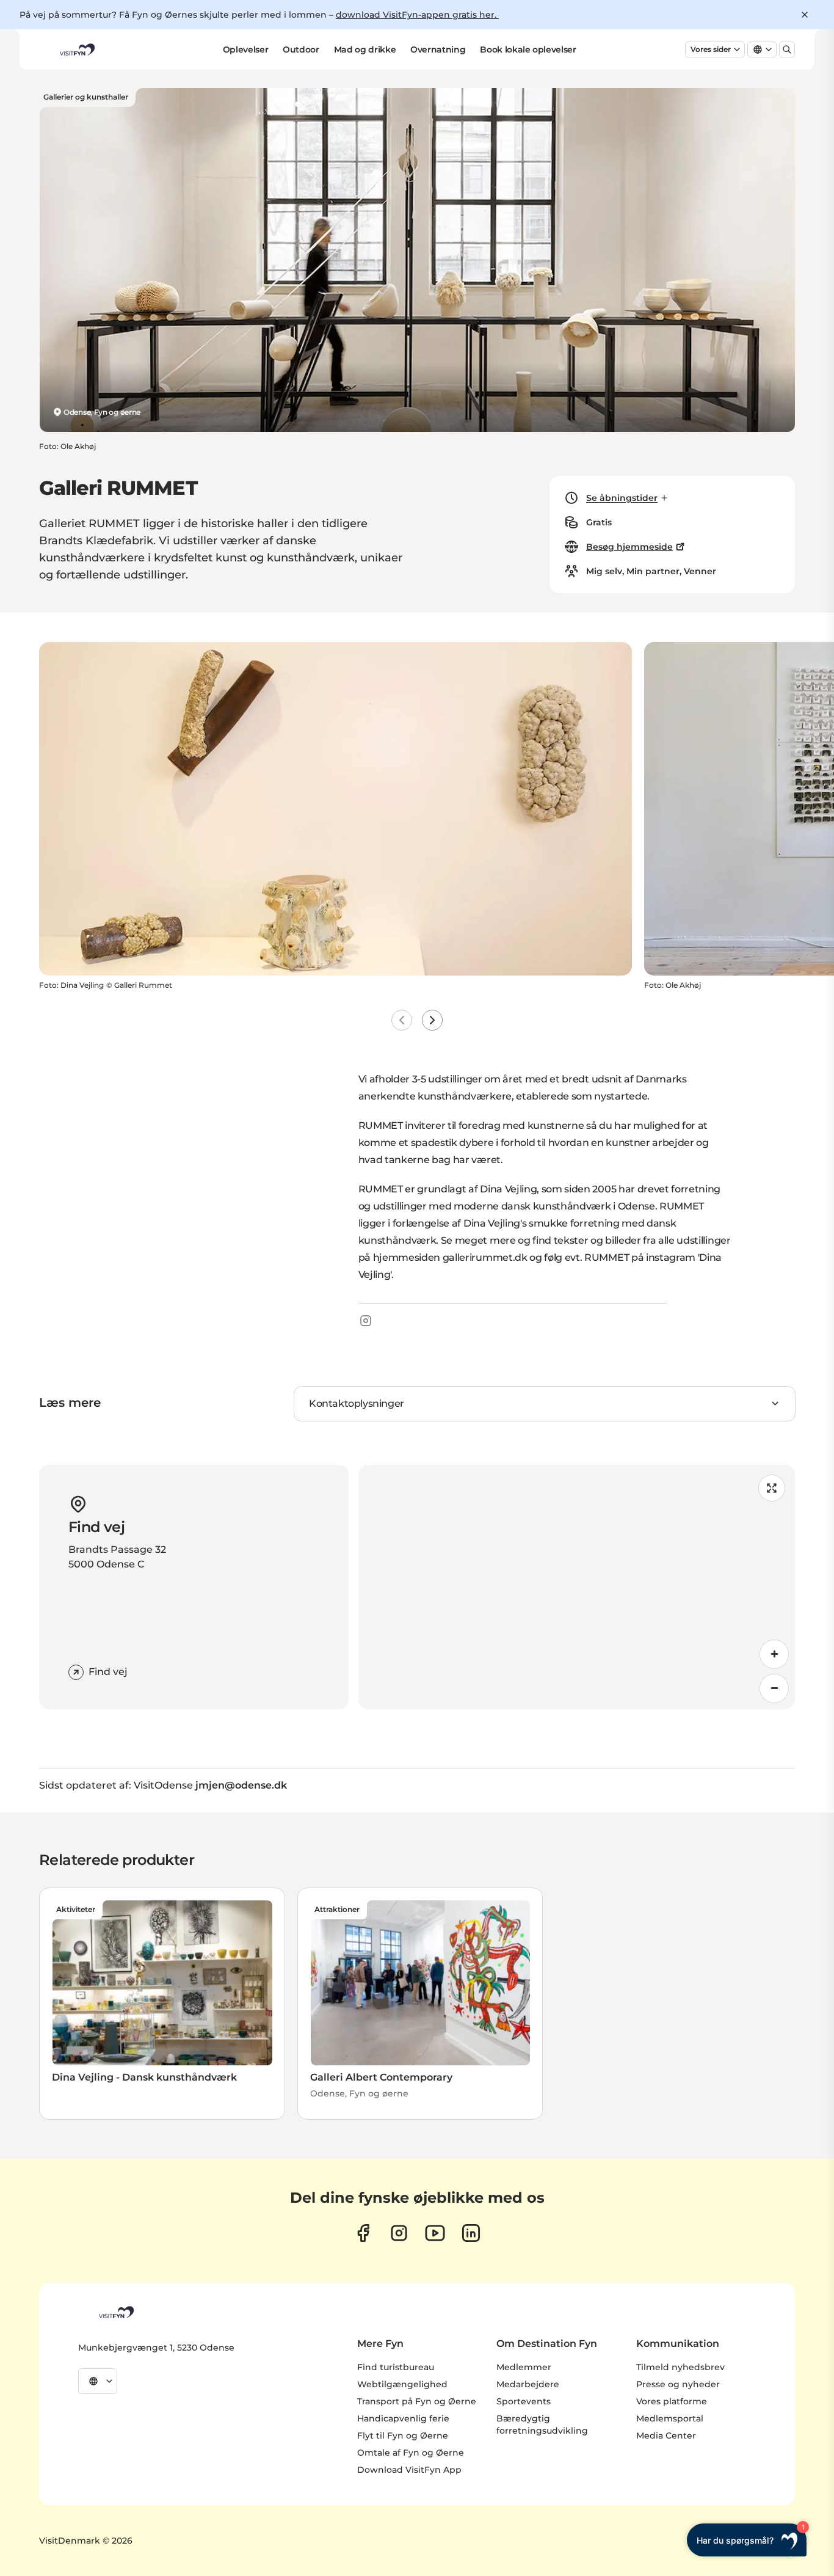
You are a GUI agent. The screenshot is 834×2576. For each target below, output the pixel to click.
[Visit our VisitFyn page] (363, 2233)
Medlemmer (524, 2367)
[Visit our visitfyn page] (399, 2233)
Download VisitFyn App (409, 2470)
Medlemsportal (670, 2418)
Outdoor (301, 49)
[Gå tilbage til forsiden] (76, 49)
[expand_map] (772, 1488)
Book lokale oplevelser (528, 49)
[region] (577, 1587)
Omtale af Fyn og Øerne (411, 2453)
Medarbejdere (528, 2384)
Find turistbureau (396, 2367)
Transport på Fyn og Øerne (417, 2401)
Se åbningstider (622, 498)
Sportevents (524, 2401)
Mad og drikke (365, 49)
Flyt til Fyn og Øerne (403, 2436)
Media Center (666, 2436)
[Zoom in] (774, 1654)
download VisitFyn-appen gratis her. (417, 15)
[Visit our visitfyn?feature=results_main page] (435, 2233)
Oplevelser (246, 49)
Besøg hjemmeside (629, 547)
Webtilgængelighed (402, 2384)
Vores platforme (672, 2401)
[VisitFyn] (115, 2312)
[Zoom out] (774, 1688)
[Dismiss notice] (805, 15)
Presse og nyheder (678, 2384)
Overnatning (438, 49)
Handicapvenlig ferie (403, 2418)
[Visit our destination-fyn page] (471, 2233)
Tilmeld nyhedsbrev (680, 2367)
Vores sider (711, 49)
